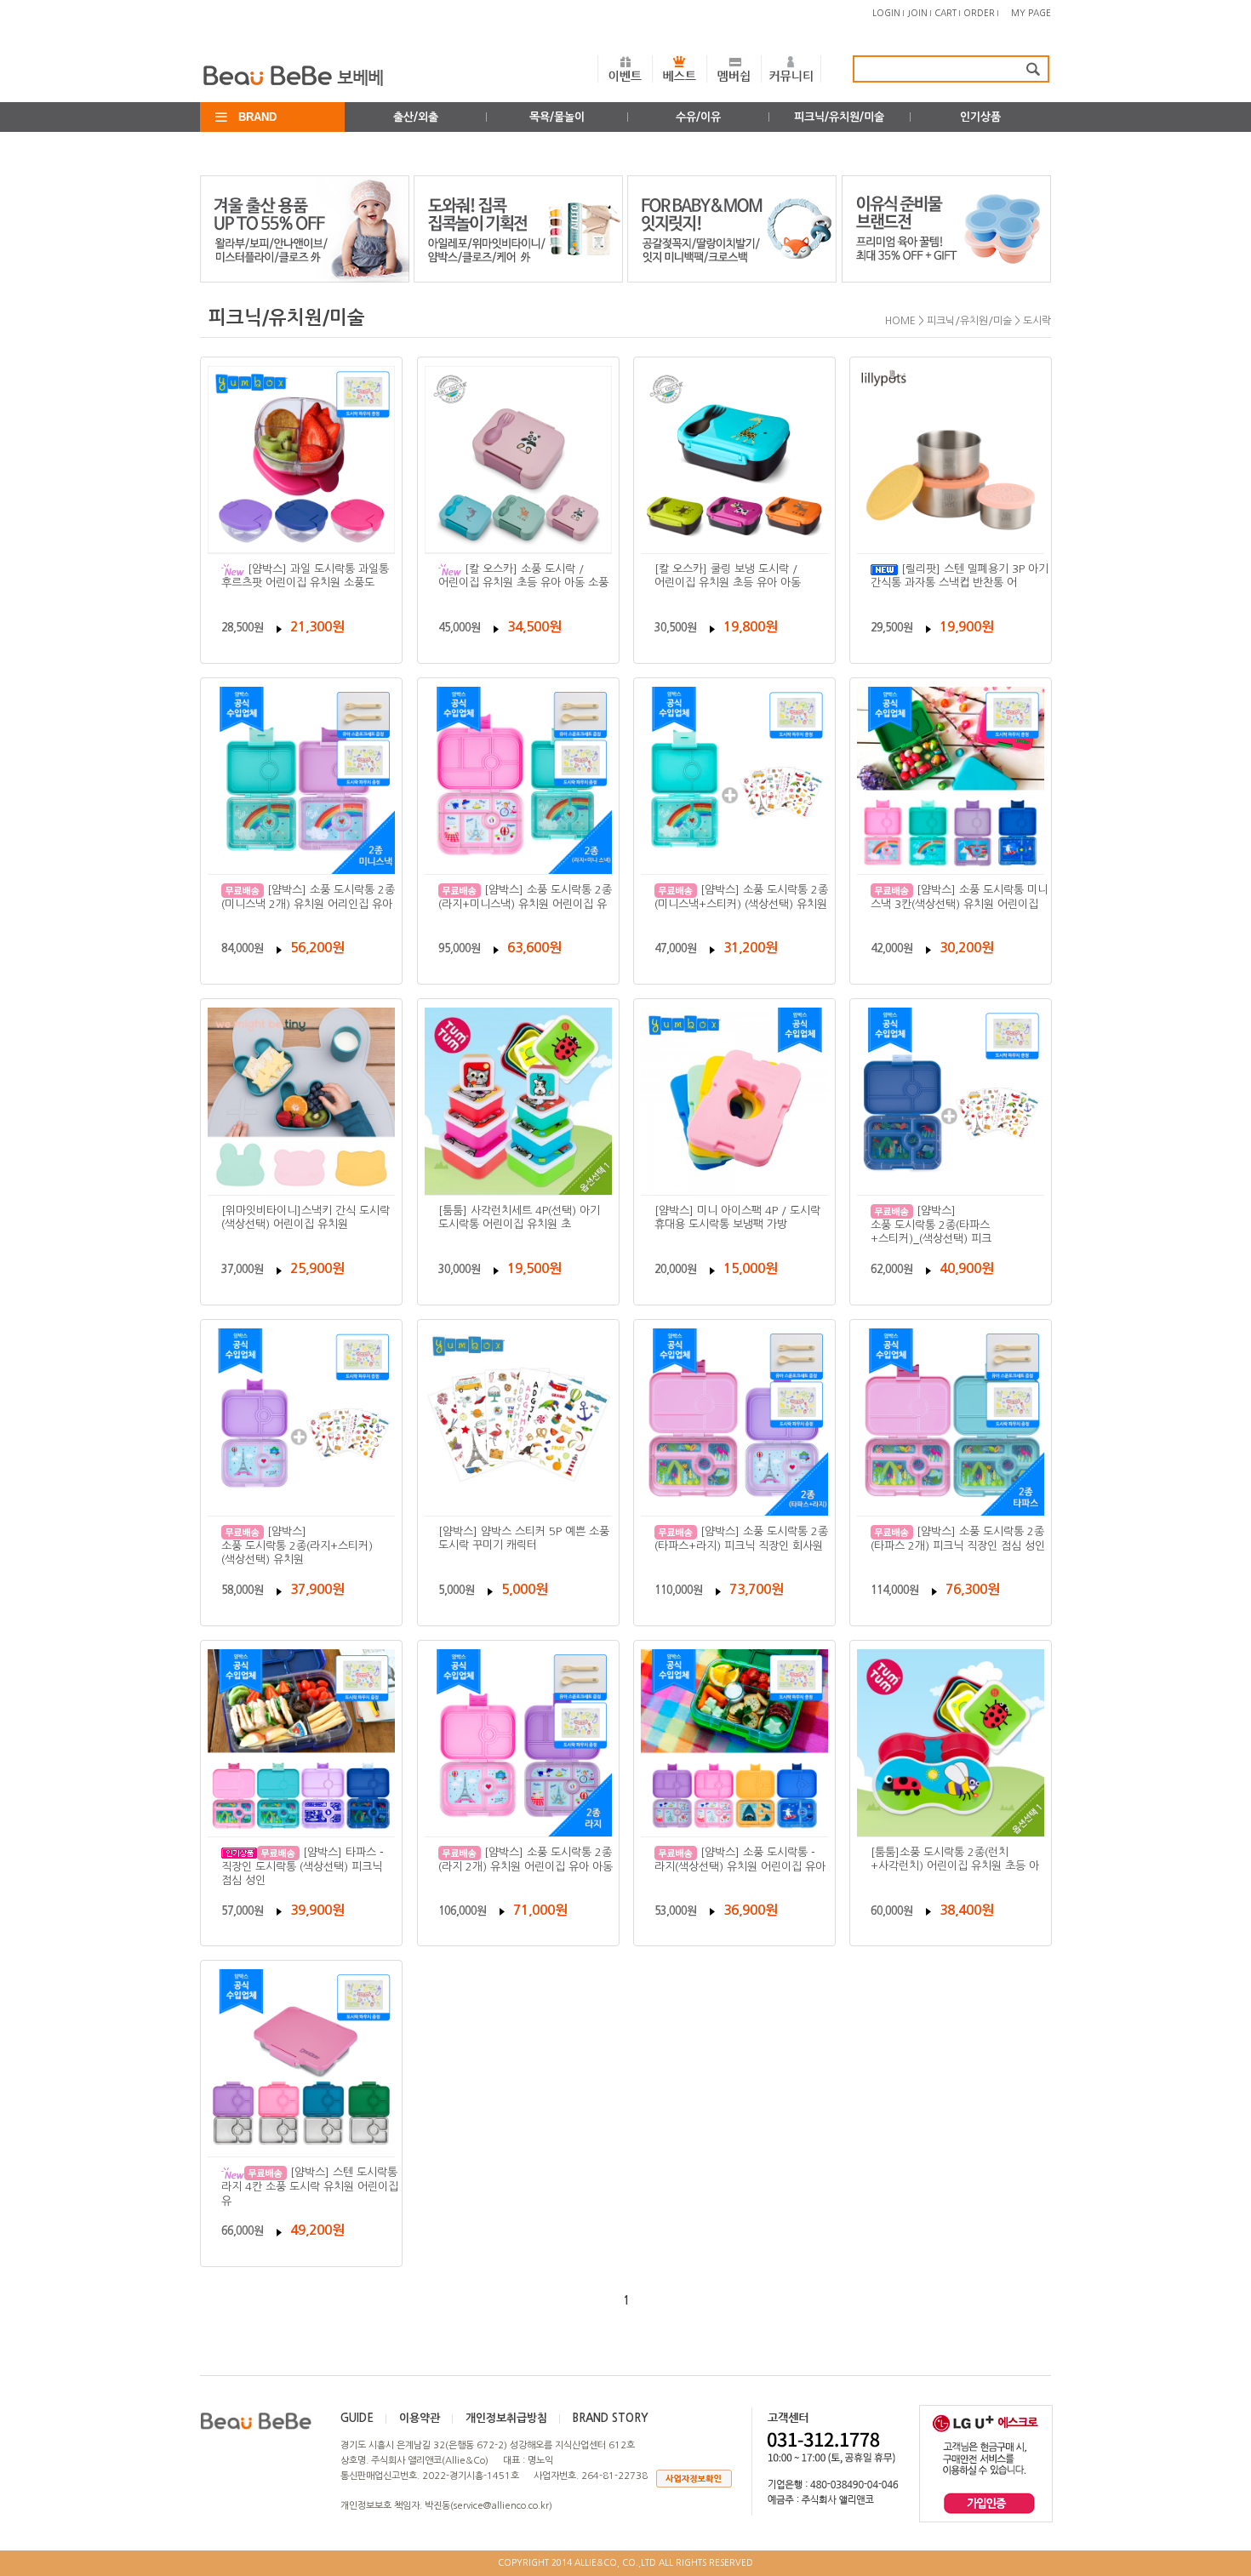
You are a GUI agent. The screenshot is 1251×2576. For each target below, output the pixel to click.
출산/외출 (416, 117)
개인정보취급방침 (506, 2418)
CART (945, 13)
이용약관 (420, 2418)
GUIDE (357, 2418)
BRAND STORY (611, 2418)
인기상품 (980, 117)
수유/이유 (698, 117)
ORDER (979, 13)
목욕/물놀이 (557, 117)
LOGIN (886, 13)
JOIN (917, 13)
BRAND (257, 117)
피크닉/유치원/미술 (839, 117)
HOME (900, 321)
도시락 (1037, 321)
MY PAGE (1031, 13)
